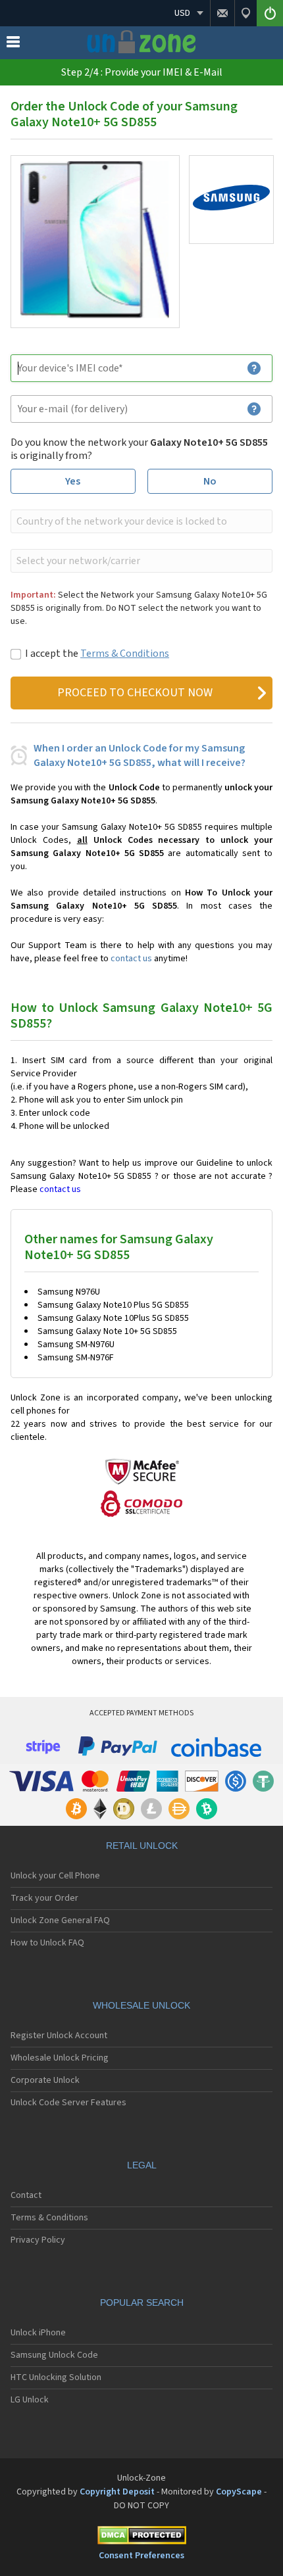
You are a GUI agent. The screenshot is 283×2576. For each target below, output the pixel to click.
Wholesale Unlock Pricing (60, 2058)
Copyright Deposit (117, 2492)
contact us (131, 959)
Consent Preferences (141, 2556)
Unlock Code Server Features (68, 2103)
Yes (73, 481)
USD (182, 13)
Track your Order (44, 1898)
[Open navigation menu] (13, 45)
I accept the (97, 654)
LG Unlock (30, 2400)
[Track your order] (245, 13)
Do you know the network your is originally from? (139, 449)
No (210, 481)
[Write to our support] (222, 13)
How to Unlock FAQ (47, 1943)
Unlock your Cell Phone (55, 1876)
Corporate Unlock (45, 2080)
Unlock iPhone (38, 2333)
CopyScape (239, 2492)
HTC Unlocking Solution (56, 2377)
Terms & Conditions (125, 654)
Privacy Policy (38, 2240)
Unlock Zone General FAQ (60, 1920)
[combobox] (140, 521)
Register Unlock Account (59, 2036)
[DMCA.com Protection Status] (141, 2538)
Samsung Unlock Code (54, 2355)
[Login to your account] (270, 13)
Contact (26, 2195)
